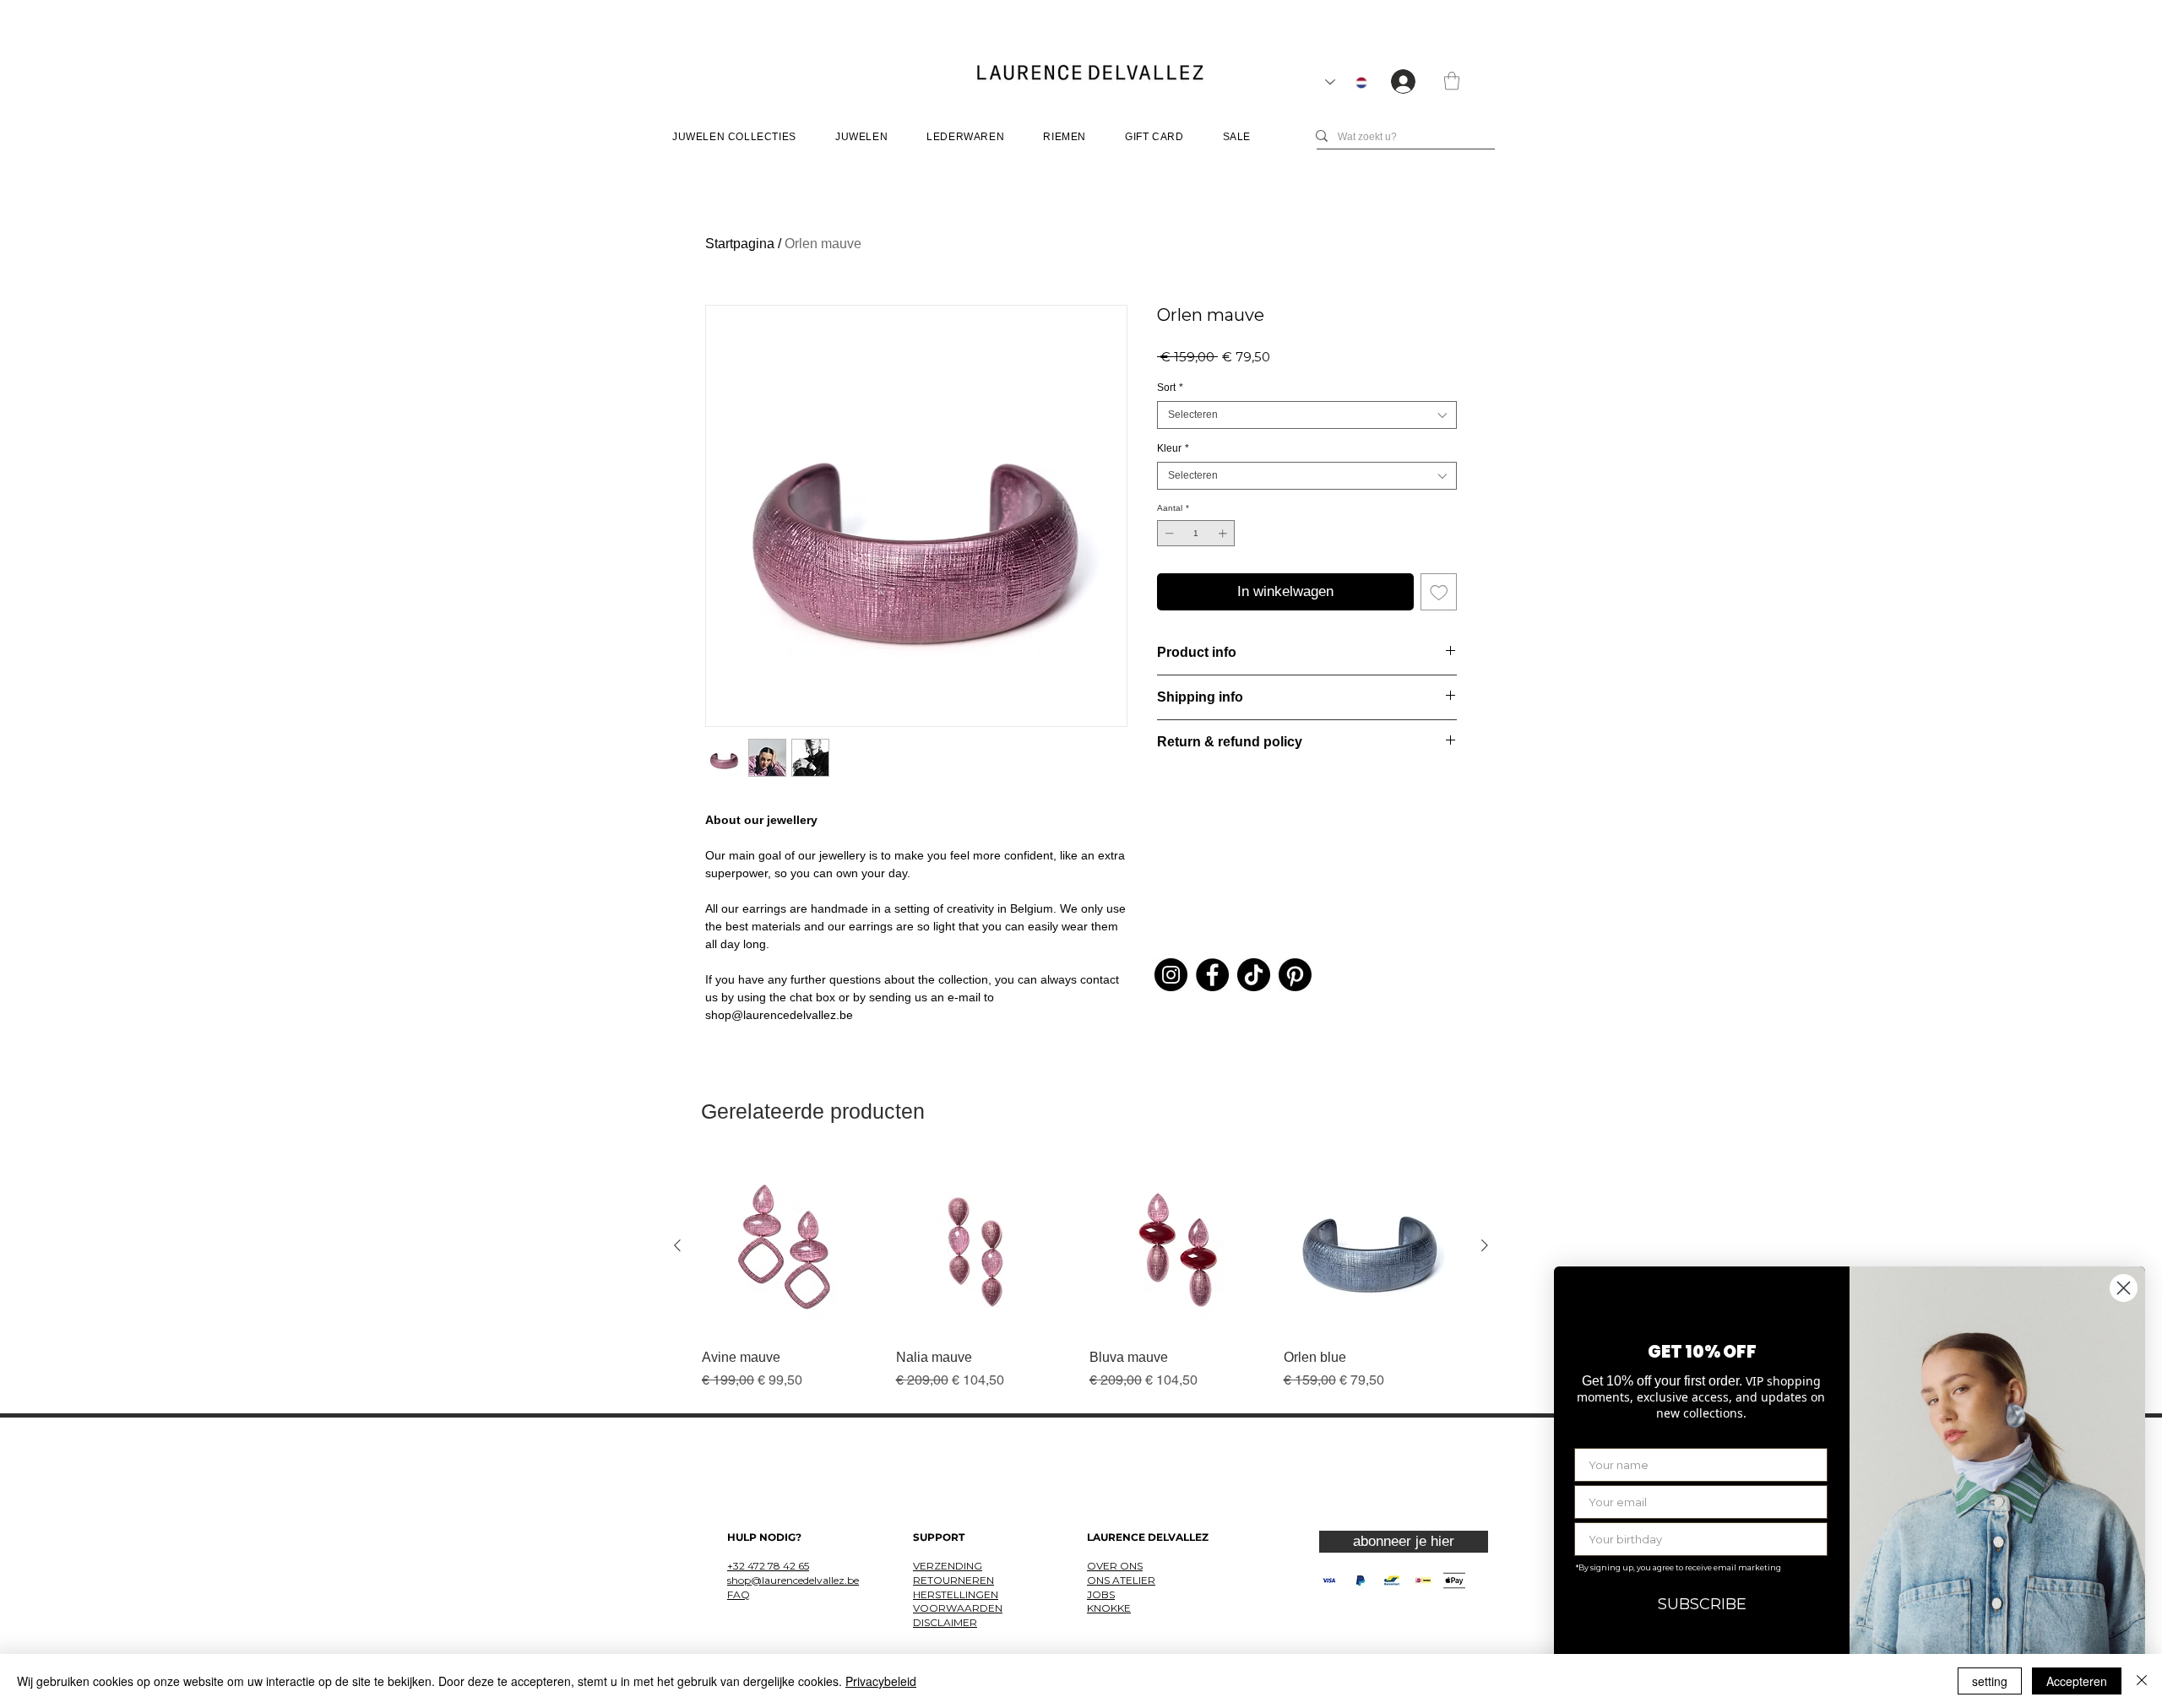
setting (1990, 1681)
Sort (1170, 388)
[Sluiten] (2142, 1681)
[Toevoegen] (1439, 592)
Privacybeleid (881, 1681)
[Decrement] (1168, 533)
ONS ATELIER (1121, 1580)
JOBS (1101, 1594)
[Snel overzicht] (790, 1246)
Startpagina (740, 244)
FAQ (739, 1594)
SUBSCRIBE (1702, 1604)
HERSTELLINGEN (956, 1594)
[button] (1452, 81)
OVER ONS (1115, 1566)
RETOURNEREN (953, 1580)
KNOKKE (1109, 1608)
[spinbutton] (1196, 533)
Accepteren (2077, 1681)
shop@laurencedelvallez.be (793, 1580)
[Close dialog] (2124, 1288)
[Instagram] (1171, 975)
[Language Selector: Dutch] (1346, 82)
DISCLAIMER (945, 1622)
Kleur (1173, 448)
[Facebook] (1212, 975)
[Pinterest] (1295, 975)
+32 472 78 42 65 (768, 1566)
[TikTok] (1254, 975)
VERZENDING (948, 1566)
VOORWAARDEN (958, 1608)
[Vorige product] (677, 1245)
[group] (1081, 1274)
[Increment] (1224, 533)
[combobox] (1307, 415)
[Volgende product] (1485, 1245)
